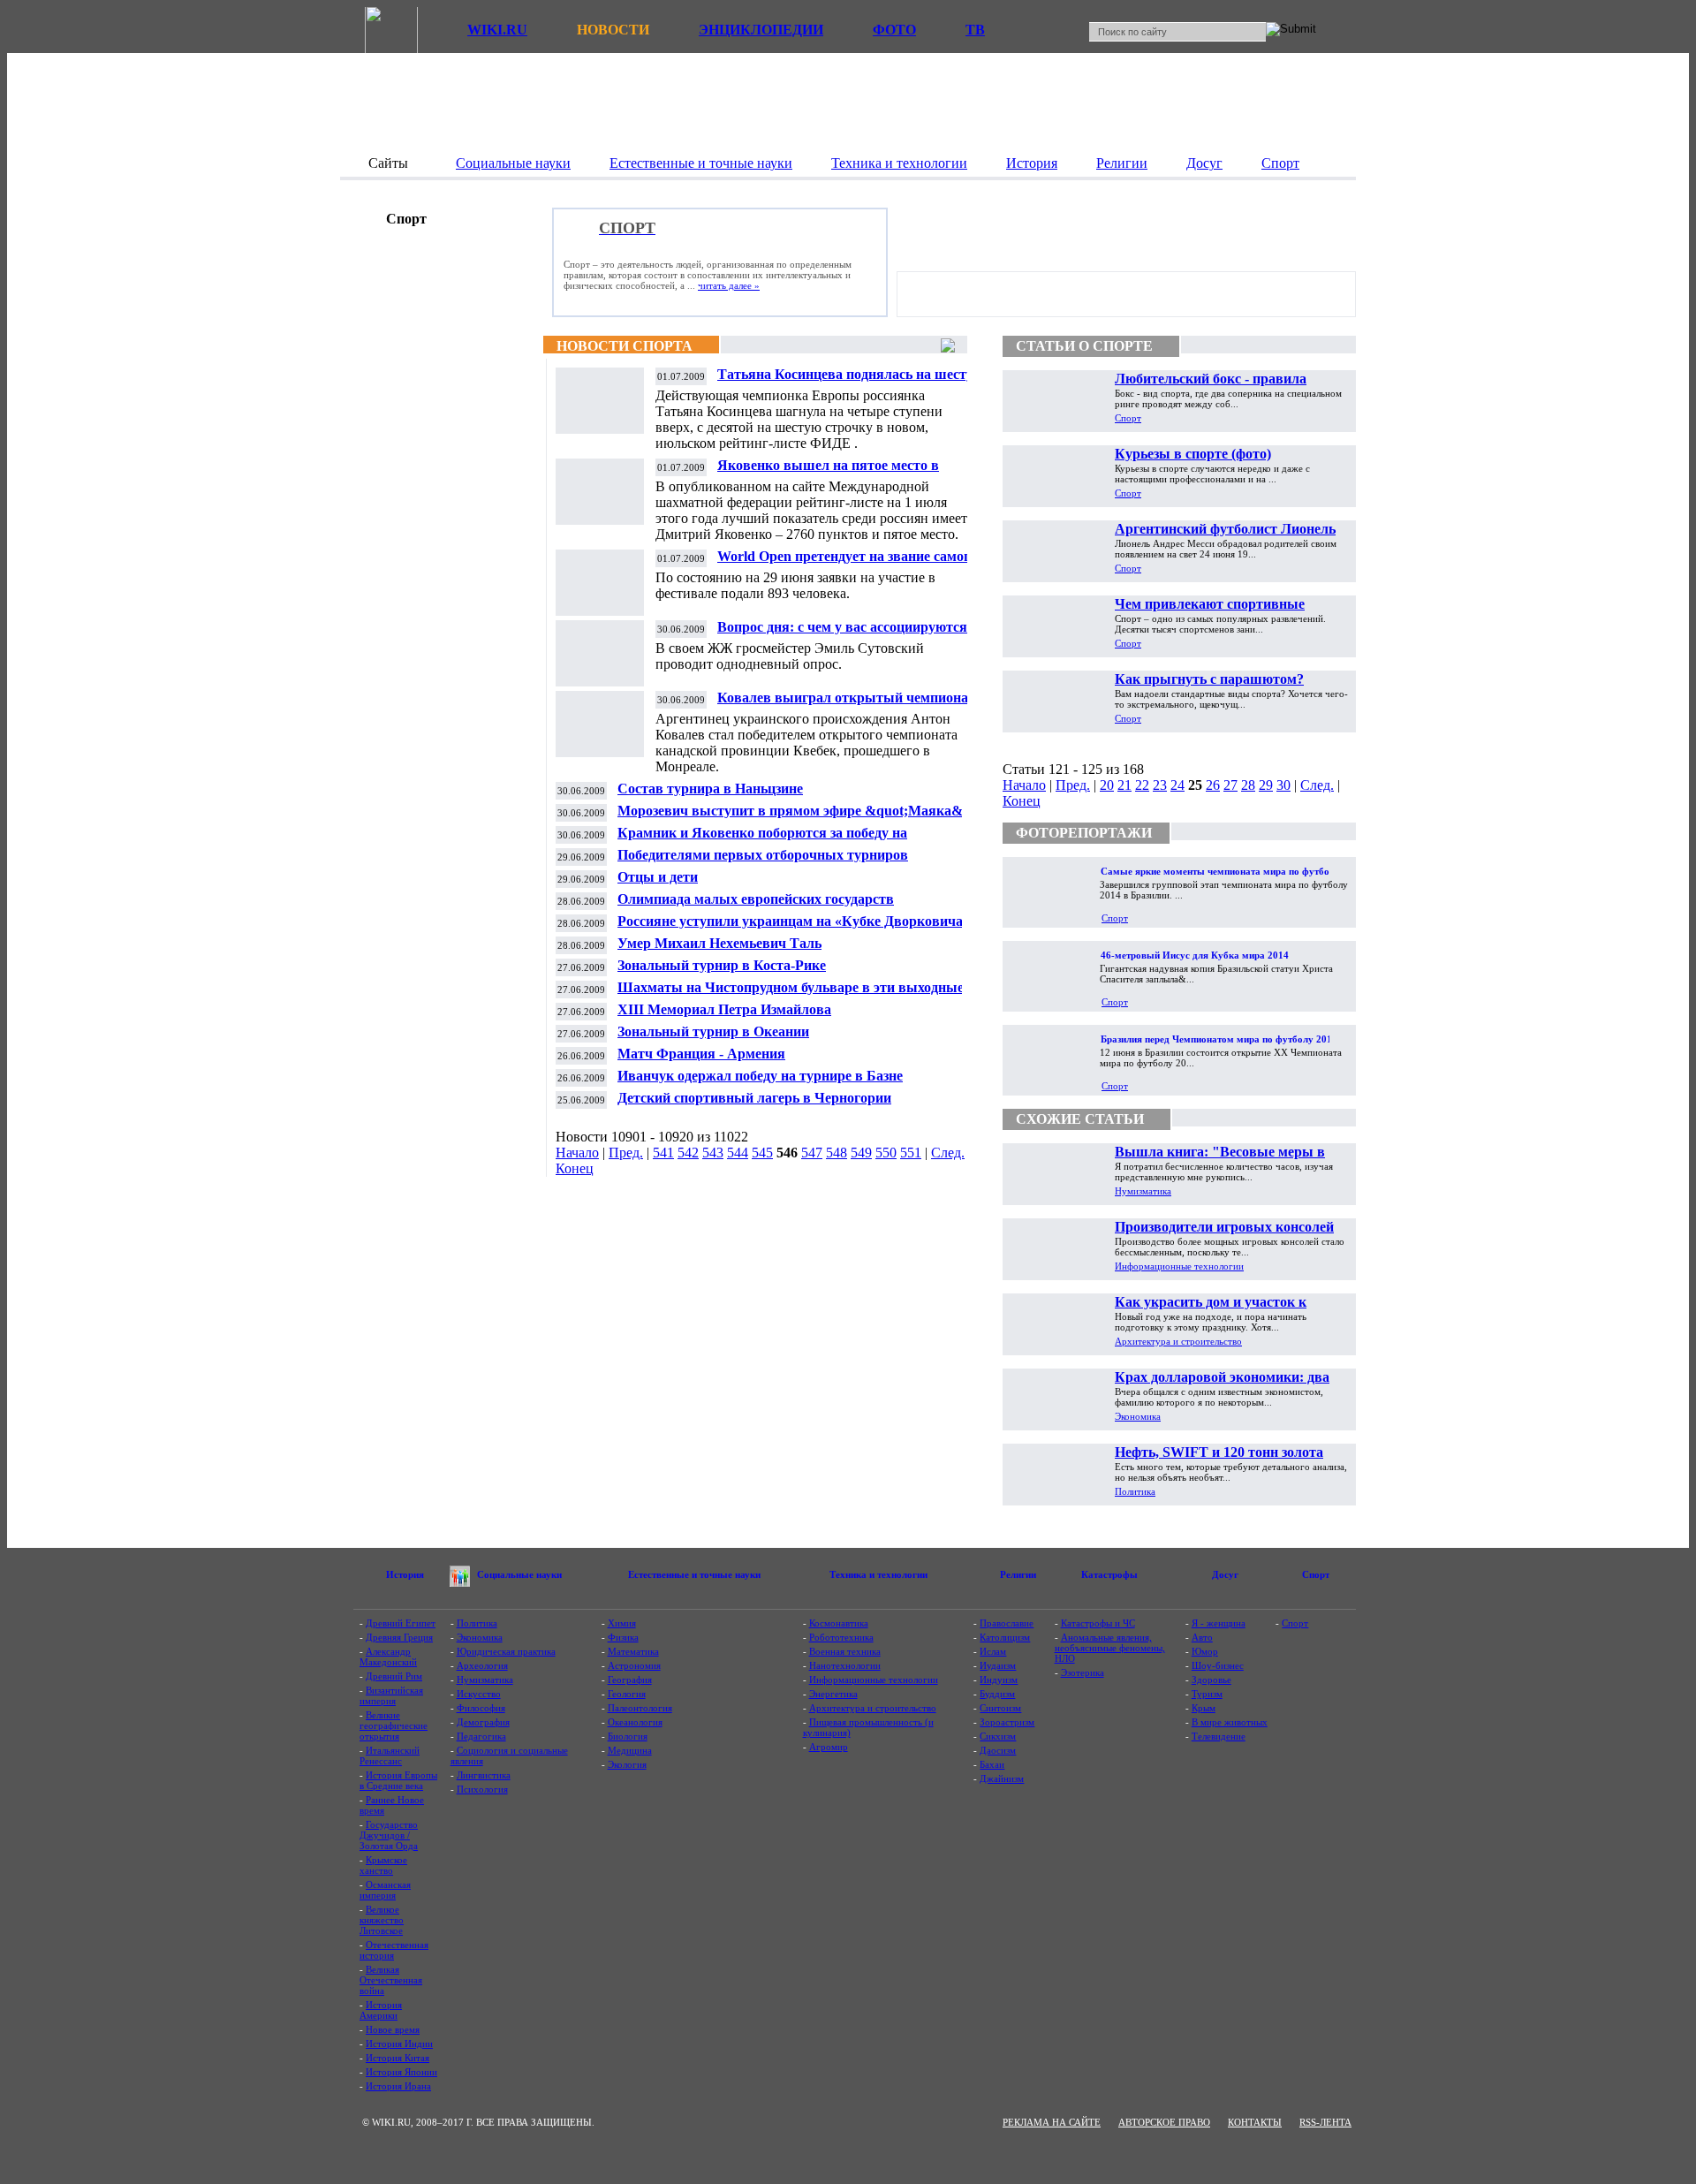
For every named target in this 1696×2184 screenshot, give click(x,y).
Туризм (1207, 1694)
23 (1160, 785)
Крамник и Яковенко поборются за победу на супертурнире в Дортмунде (762, 840)
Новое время (393, 2029)
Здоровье (1211, 1680)
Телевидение (1219, 1736)
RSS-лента (1325, 2122)
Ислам (993, 1651)
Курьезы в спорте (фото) (1193, 454)
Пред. (626, 1153)
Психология (482, 1789)
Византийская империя (391, 1695)
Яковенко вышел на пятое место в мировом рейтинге (828, 472)
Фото (894, 30)
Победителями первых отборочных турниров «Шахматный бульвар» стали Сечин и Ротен (763, 862)
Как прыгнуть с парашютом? (1209, 679)
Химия (622, 1623)
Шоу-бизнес (1218, 1665)
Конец (575, 1168)
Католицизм (1005, 1637)
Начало (577, 1153)
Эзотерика (1083, 1672)
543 (713, 1153)
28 (1248, 785)
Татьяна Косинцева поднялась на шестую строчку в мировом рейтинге (851, 381)
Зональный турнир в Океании (713, 1031)
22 (1142, 785)
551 (911, 1153)
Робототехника (841, 1637)
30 (1283, 785)
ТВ (975, 30)
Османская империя (385, 1890)
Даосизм (998, 1750)
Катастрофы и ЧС (1098, 1623)
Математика (633, 1651)
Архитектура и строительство (1178, 1341)
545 (762, 1153)
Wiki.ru (497, 30)
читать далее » (729, 285)
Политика (1135, 1491)
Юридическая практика (506, 1651)
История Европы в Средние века (398, 1780)
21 (1124, 785)
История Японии (401, 2072)
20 (1107, 785)
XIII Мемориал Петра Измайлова (724, 1009)
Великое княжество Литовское (382, 1920)
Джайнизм (1002, 1778)
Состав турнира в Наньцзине (710, 789)
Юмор (1205, 1651)
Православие (1007, 1623)
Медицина (630, 1750)
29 (1266, 785)
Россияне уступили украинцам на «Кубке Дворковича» (794, 921)
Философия (481, 1708)
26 (1213, 785)
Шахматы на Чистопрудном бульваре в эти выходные (791, 987)
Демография (483, 1722)
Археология (482, 1665)
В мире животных (1230, 1722)
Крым (1204, 1708)
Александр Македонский (388, 1657)
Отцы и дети (658, 877)
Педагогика (481, 1736)
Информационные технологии (1179, 1266)
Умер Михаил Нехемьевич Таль (719, 943)
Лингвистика (484, 1775)
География (630, 1680)
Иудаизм (998, 1665)
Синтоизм (1000, 1708)
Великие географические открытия (394, 1725)
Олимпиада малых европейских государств (756, 899)
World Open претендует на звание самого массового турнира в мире (847, 563)
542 (688, 1153)
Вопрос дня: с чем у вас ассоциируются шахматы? (842, 634)
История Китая (397, 2058)
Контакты (1255, 2122)
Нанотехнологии (845, 1665)
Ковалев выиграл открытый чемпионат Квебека (846, 705)
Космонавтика (839, 1623)
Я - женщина (1219, 1623)
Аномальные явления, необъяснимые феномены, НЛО (1110, 1648)
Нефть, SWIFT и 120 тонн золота (1219, 1452)
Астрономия (634, 1665)
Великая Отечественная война (391, 1980)
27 (1230, 785)
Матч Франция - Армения (701, 1054)
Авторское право (1164, 2122)
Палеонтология (640, 1708)
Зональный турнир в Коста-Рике (722, 965)
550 (886, 1153)
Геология (627, 1694)
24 (1177, 785)
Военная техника (845, 1651)
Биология (628, 1736)
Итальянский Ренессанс (390, 1756)
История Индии (399, 2044)
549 (861, 1153)
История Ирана (398, 2086)
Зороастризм (1007, 1722)
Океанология (635, 1722)
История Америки (381, 2010)
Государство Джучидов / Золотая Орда (389, 1835)
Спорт (1128, 418)
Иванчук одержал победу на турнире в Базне (760, 1076)
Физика (623, 1637)
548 (837, 1153)
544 (738, 1153)
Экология (627, 1764)
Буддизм (997, 1694)
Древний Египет (401, 1623)
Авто (1202, 1637)
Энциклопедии (761, 30)
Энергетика (833, 1694)
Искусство (479, 1694)
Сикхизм (998, 1736)
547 (812, 1153)
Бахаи (992, 1764)
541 (663, 1153)
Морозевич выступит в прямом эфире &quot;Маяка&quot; (806, 811)
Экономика (1138, 1416)
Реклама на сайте (1052, 2122)
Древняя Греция (399, 1637)
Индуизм (999, 1680)
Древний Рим (394, 1676)
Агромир (829, 1747)
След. (948, 1153)
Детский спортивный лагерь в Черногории (754, 1098)
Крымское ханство (383, 1865)
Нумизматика (1143, 1191)
